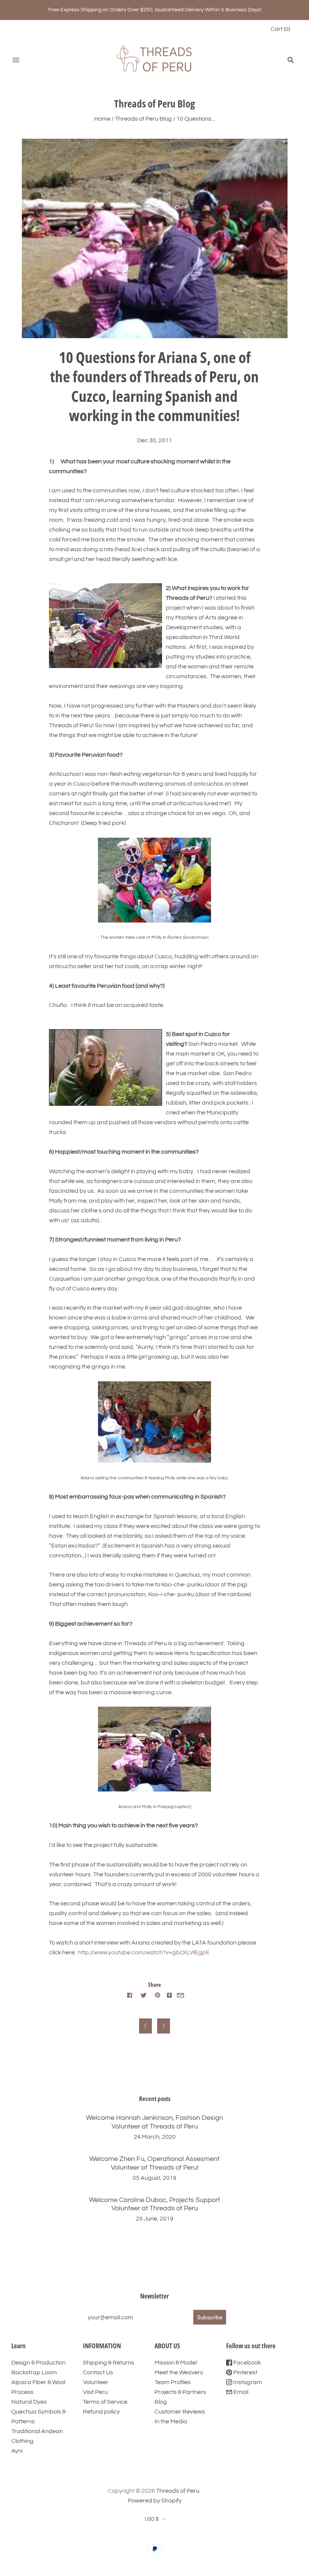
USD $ (152, 2519)
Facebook (246, 2363)
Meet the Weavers (179, 2372)
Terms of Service (105, 2402)
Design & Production (38, 2363)
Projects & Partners (180, 2392)
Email (240, 2392)
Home (102, 119)
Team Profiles (173, 2382)
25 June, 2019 (155, 2219)
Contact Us (98, 2372)
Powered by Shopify (155, 2501)
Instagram (247, 2382)
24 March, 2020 (155, 2137)
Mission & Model (176, 2363)
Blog (161, 2402)
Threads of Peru (178, 2491)
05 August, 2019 (154, 2178)
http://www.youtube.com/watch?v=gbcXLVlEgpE (144, 1952)
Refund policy (101, 2412)
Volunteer (96, 2382)
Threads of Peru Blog (143, 119)
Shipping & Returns (109, 2363)
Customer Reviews (180, 2412)
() (280, 29)
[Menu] (16, 60)
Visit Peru (95, 2392)
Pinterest (245, 2372)
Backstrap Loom (34, 2372)
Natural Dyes (29, 2402)
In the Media (171, 2421)
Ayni (17, 2451)
